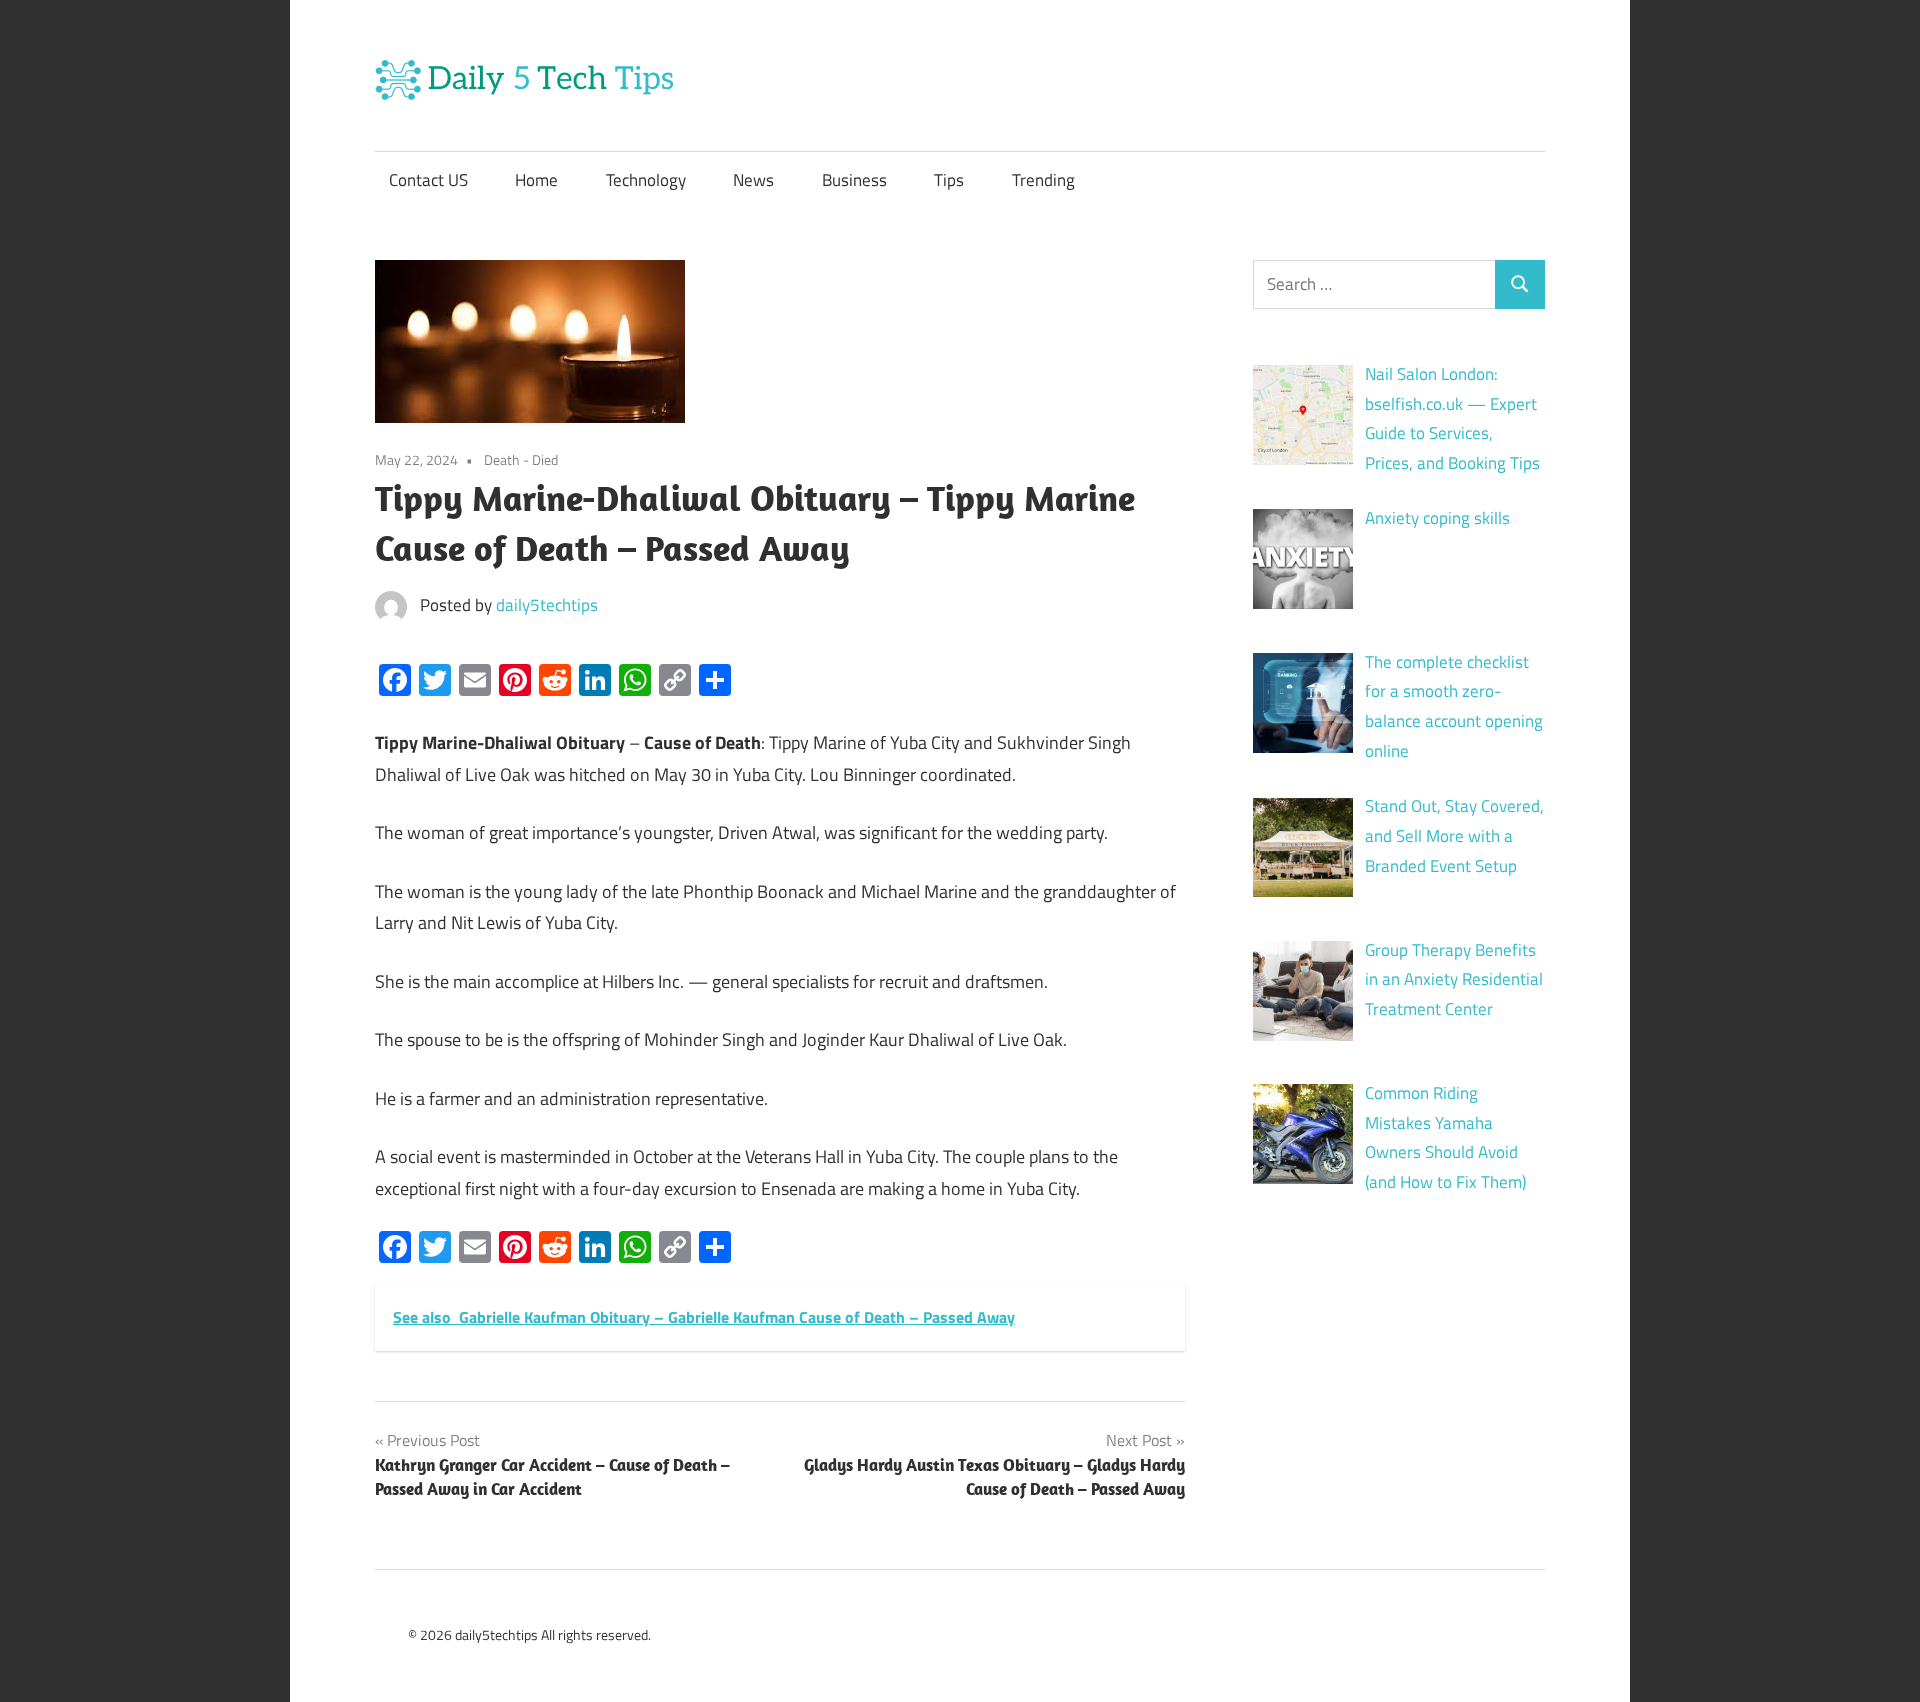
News (753, 180)
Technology (646, 180)
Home (536, 180)
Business (854, 180)
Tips (949, 180)
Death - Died (521, 459)
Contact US (428, 180)
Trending (1043, 180)
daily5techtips (547, 605)
